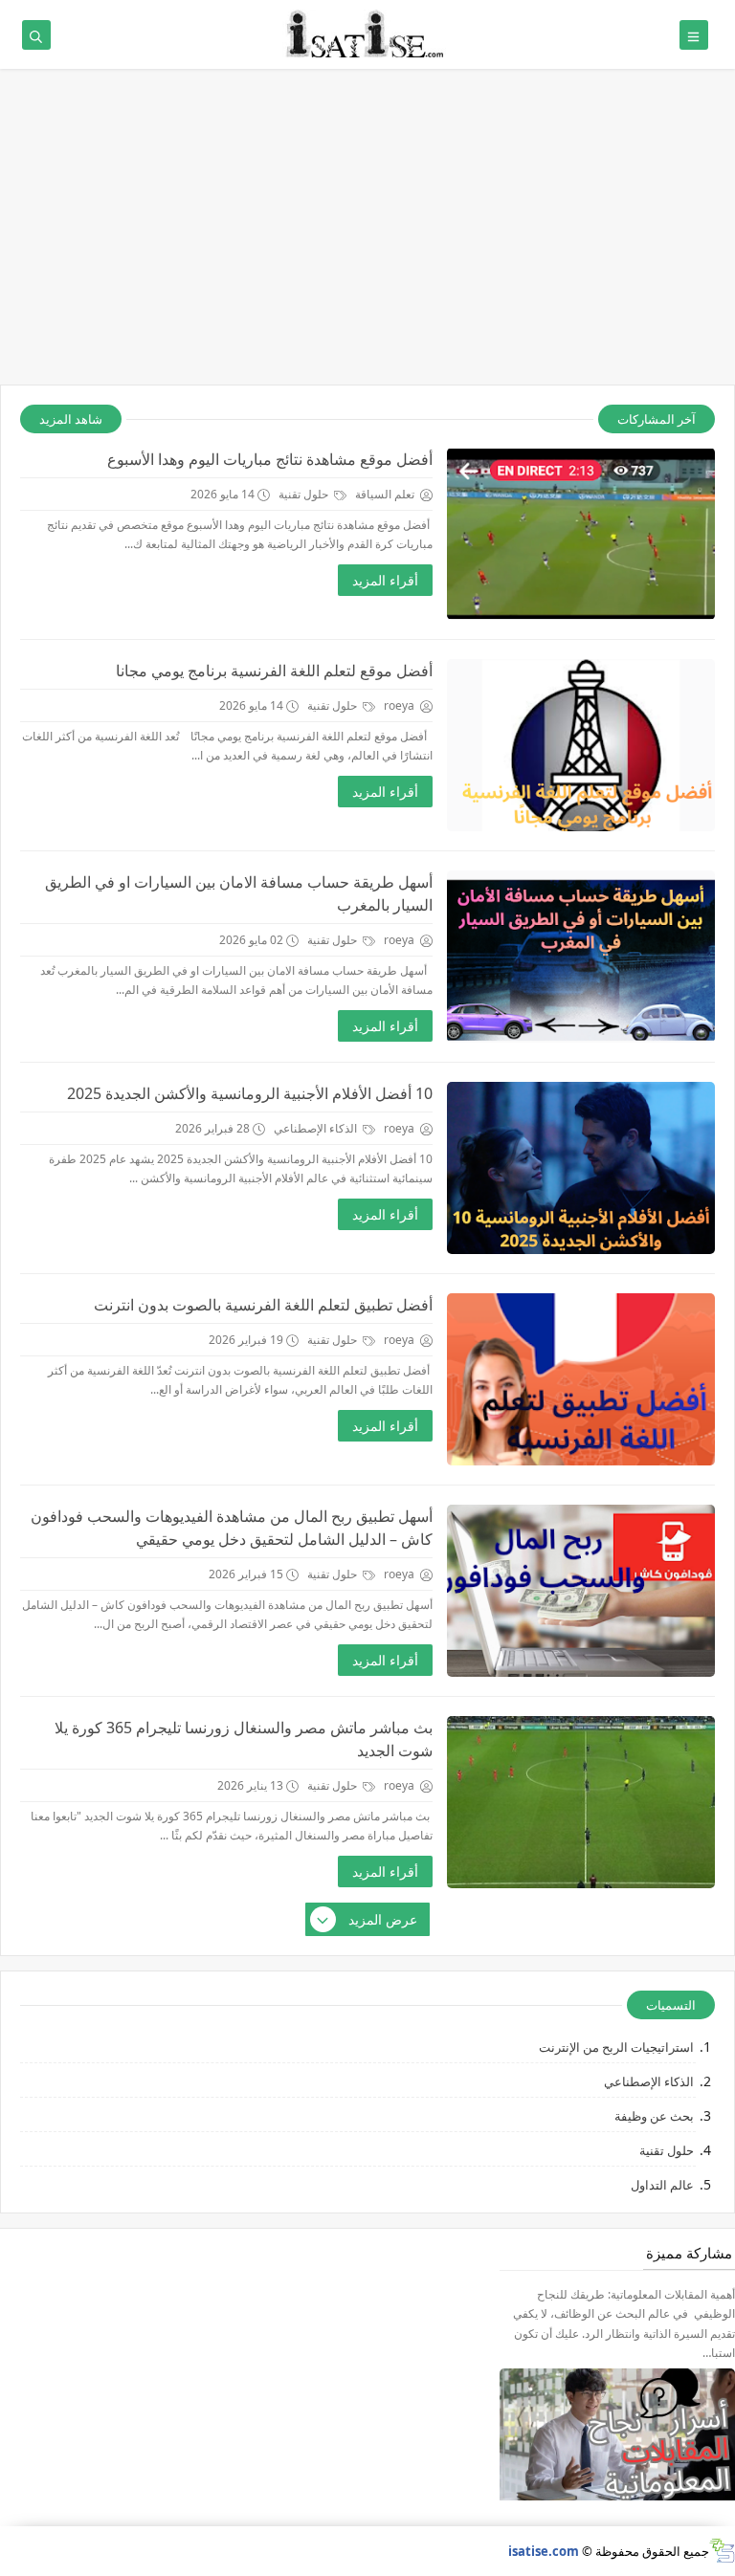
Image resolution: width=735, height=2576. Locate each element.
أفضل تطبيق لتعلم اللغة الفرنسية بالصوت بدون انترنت (263, 1305)
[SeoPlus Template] (722, 2551)
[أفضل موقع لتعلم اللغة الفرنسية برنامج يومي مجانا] (581, 745)
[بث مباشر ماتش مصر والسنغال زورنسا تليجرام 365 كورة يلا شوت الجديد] (581, 1802)
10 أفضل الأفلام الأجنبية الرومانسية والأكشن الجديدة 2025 (250, 1093)
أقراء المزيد (385, 580)
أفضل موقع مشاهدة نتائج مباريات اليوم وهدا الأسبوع (270, 459)
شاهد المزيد (71, 419)
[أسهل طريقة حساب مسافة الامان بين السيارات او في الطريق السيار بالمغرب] (581, 957)
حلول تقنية (305, 494)
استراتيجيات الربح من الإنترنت (616, 2047)
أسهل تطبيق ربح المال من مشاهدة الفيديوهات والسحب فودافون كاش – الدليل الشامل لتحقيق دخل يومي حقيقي (232, 1528)
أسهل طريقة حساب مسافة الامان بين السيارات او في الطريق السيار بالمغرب (239, 893)
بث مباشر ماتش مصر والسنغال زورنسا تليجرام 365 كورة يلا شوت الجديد (244, 1739)
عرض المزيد (383, 1919)
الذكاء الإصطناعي (317, 1128)
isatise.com (544, 2551)
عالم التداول (662, 2185)
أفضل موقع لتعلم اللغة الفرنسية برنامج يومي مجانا (274, 671)
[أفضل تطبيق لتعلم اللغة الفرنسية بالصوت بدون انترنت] (581, 1379)
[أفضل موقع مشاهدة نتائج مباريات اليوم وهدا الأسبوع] (581, 534)
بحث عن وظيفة (654, 2116)
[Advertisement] (367, 236)
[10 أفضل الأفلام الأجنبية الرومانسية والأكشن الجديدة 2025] (581, 1168)
